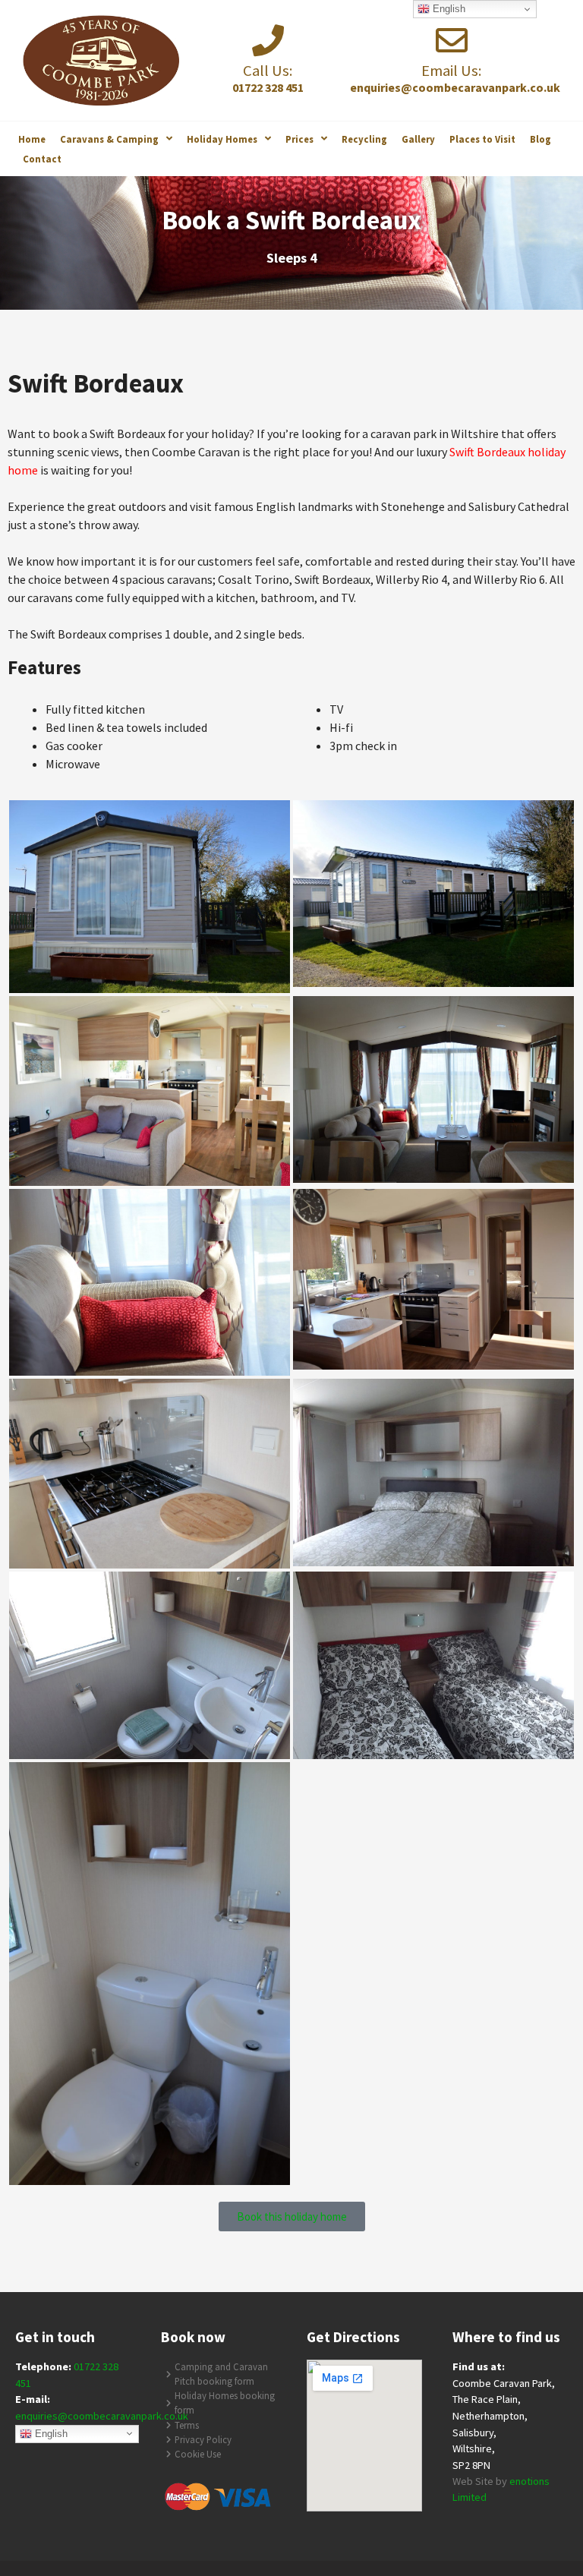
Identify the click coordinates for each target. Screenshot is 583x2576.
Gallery (418, 139)
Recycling (364, 139)
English (50, 2433)
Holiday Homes (222, 139)
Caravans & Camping (109, 139)
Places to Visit (482, 139)
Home (32, 139)
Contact (42, 159)
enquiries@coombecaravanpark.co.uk (102, 2416)
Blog (540, 139)
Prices (299, 139)
